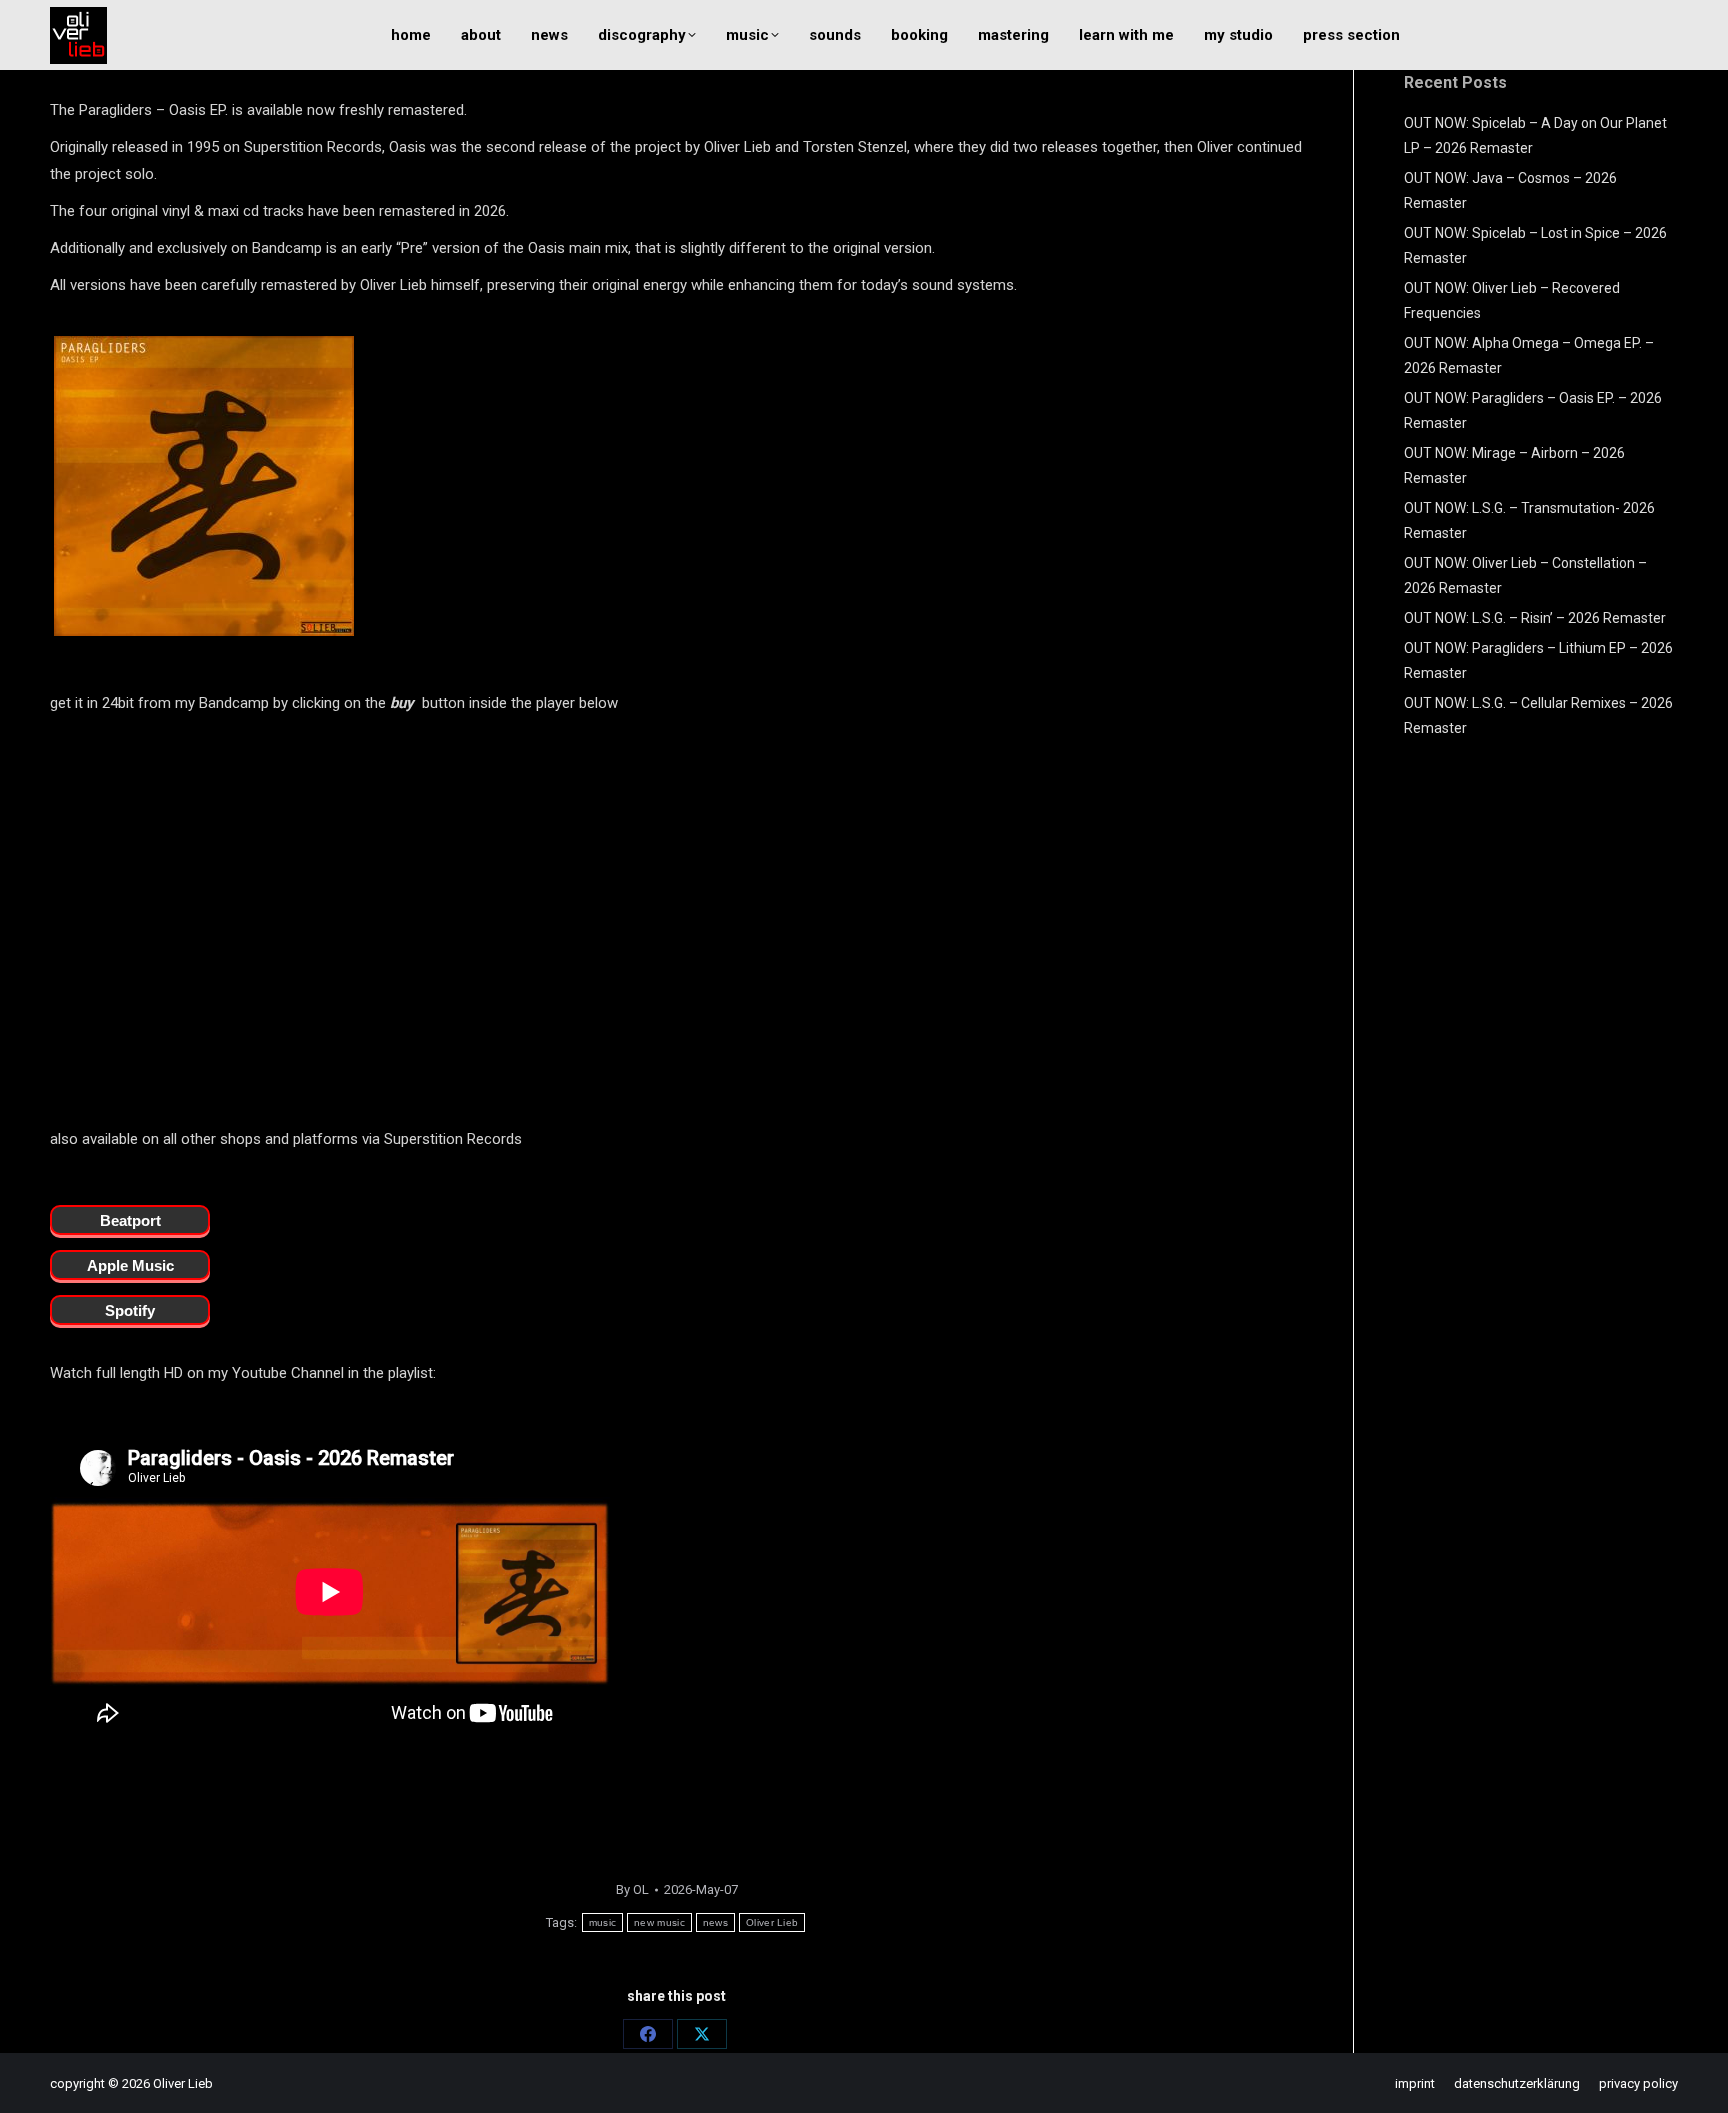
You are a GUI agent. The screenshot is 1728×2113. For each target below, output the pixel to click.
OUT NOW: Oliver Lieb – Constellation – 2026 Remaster (1525, 575)
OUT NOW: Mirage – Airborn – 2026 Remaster (1514, 465)
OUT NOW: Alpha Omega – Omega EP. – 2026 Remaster (1529, 355)
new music (659, 1922)
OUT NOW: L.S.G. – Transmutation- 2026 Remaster (1529, 520)
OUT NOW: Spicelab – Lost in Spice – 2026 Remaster (1535, 245)
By (632, 1889)
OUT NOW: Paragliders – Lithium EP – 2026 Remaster (1538, 660)
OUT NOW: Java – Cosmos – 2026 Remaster (1510, 190)
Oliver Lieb (772, 1922)
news (715, 1922)
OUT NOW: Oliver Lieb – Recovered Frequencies (1512, 300)
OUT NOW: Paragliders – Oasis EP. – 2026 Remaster (1533, 410)
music (603, 1922)
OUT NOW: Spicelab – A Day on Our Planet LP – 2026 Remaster (1535, 135)
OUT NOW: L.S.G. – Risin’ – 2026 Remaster (1535, 618)
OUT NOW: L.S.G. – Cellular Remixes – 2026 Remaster (1538, 715)
